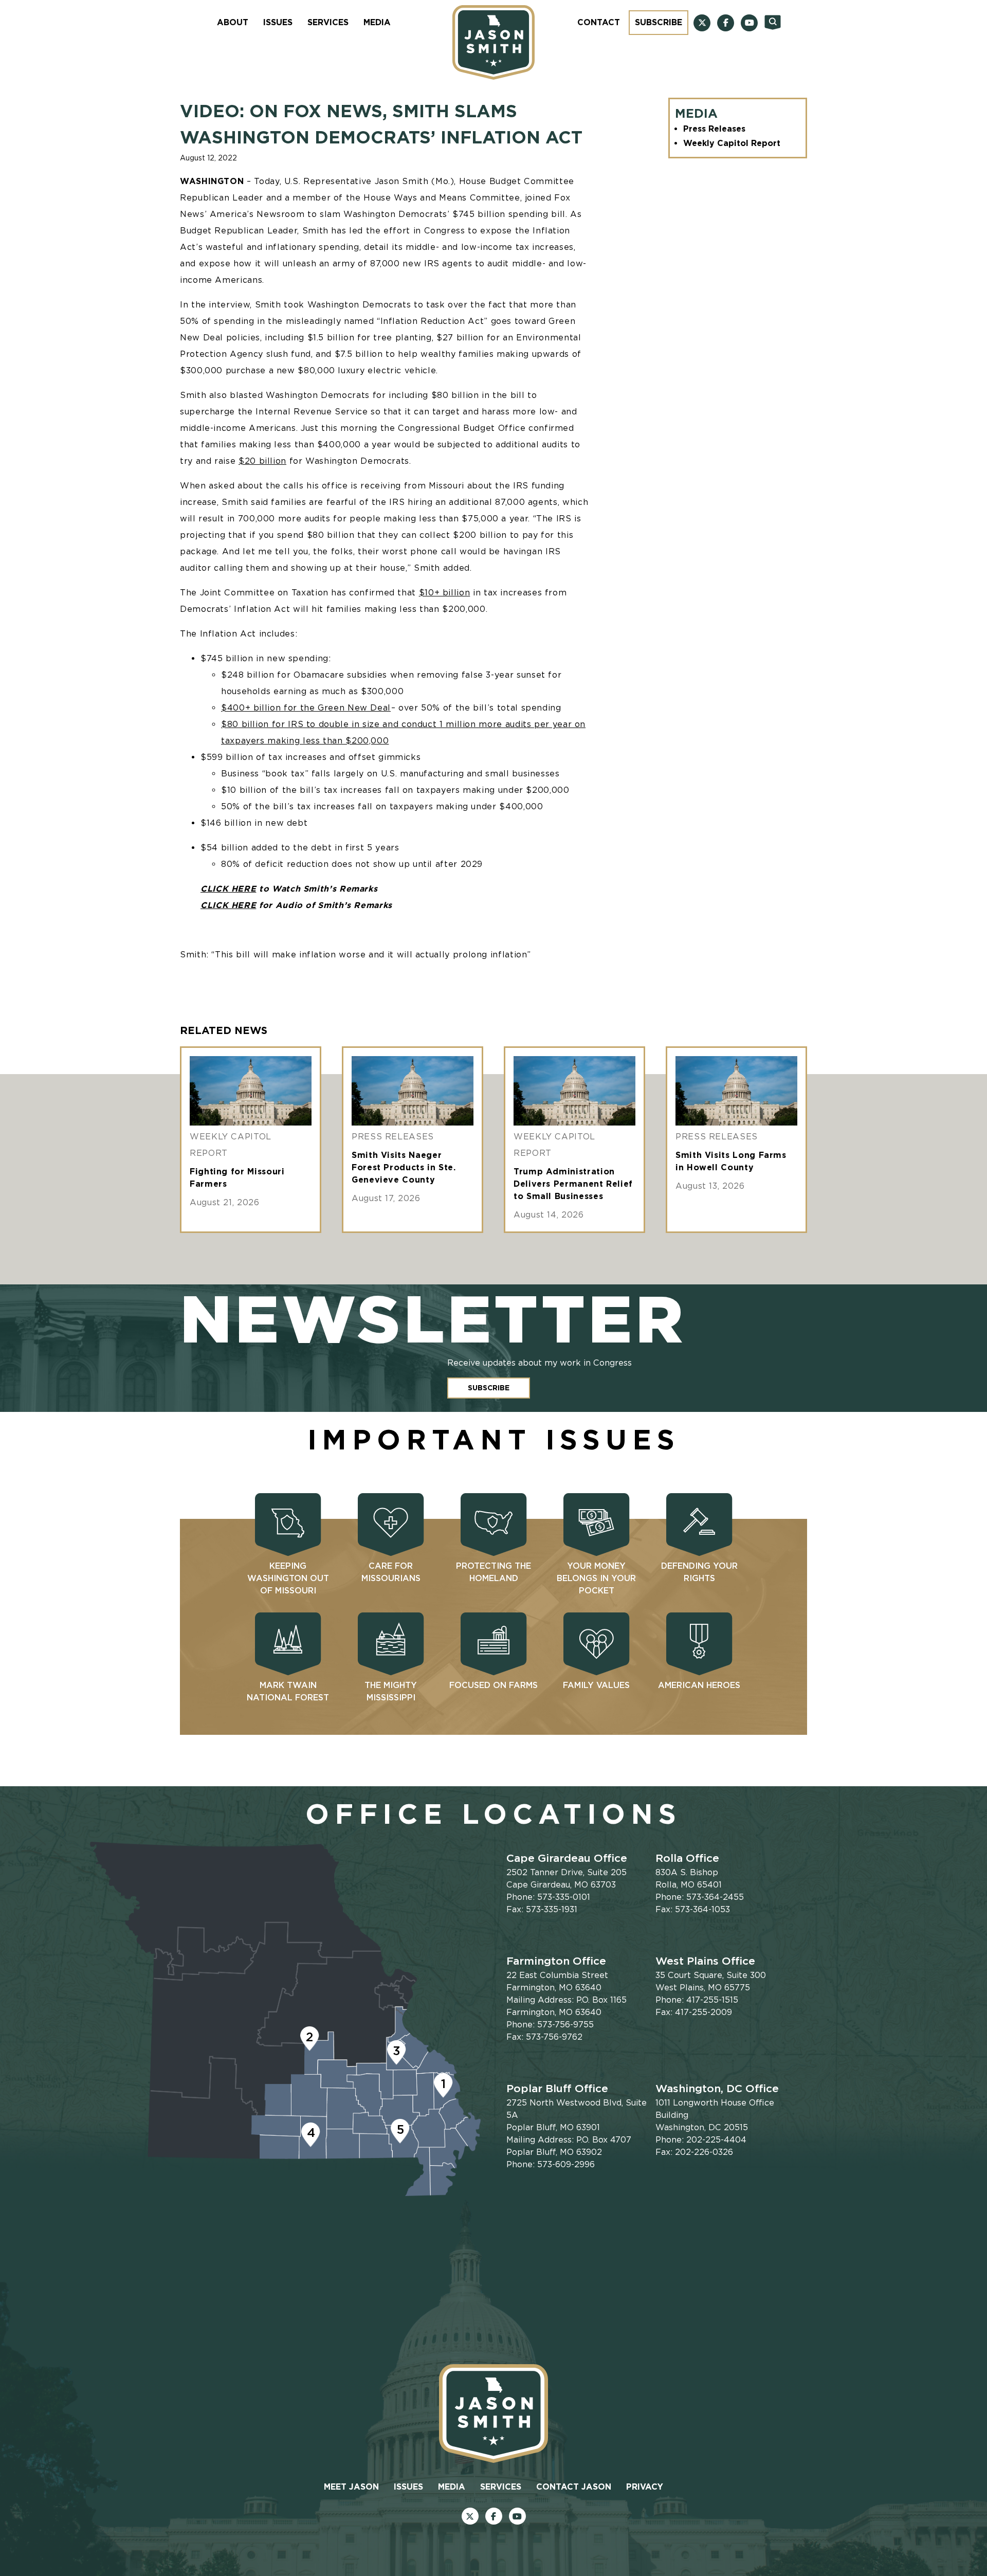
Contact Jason (574, 2487)
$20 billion (262, 461)
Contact (599, 22)
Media (377, 22)
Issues (278, 22)
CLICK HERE (228, 889)
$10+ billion (445, 593)
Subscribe (659, 22)
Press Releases (714, 129)
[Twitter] (702, 23)
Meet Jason (351, 2487)
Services (328, 22)
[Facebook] (726, 23)
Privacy (645, 2487)
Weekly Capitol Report (732, 143)
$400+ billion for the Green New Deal (306, 708)
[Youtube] (749, 23)
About (233, 22)
